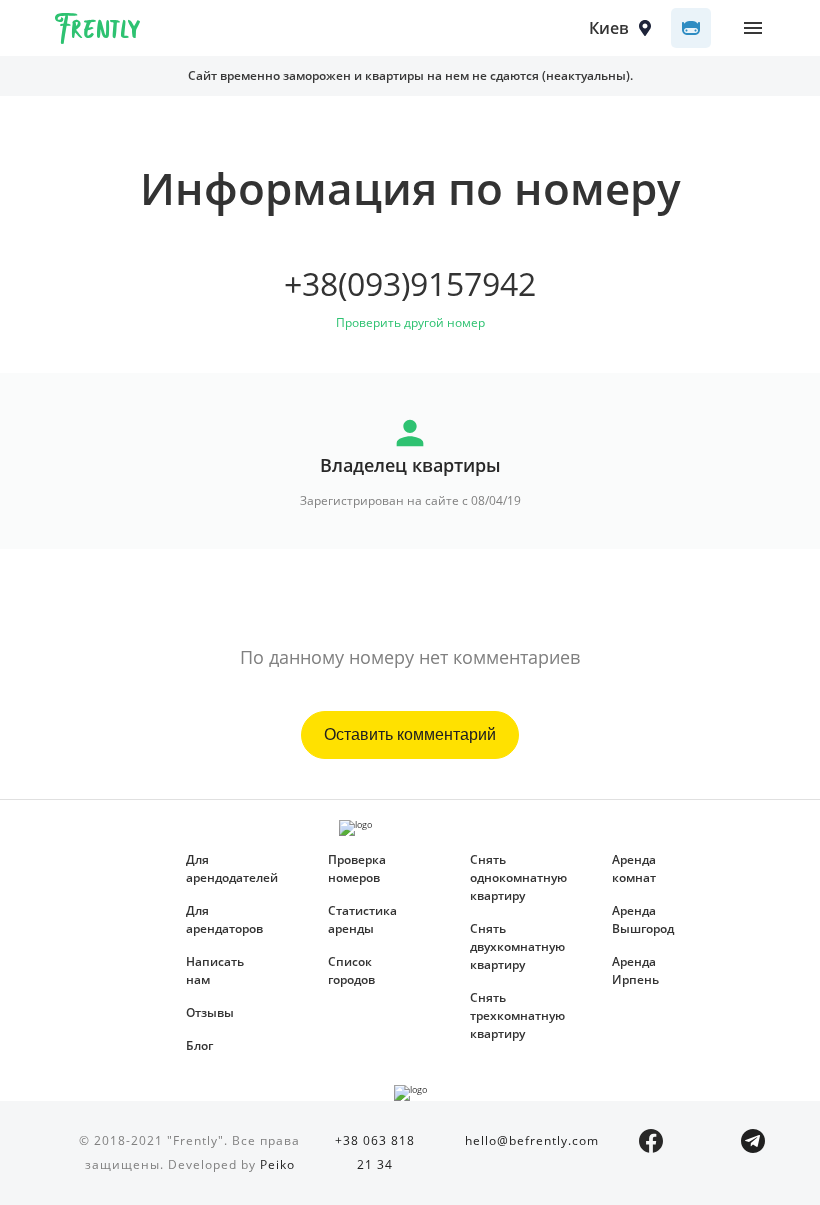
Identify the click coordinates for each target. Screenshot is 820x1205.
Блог (199, 1045)
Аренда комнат (634, 868)
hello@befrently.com (532, 1140)
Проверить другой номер (410, 322)
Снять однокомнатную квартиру (511, 877)
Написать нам (215, 970)
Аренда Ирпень (635, 970)
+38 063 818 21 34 (375, 1152)
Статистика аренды (362, 919)
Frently (98, 32)
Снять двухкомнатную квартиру (511, 946)
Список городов (351, 970)
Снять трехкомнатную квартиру (511, 1015)
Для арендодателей (227, 868)
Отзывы (210, 1012)
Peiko (277, 1164)
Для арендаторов (224, 919)
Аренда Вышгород (643, 919)
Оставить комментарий (410, 734)
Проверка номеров (357, 868)
